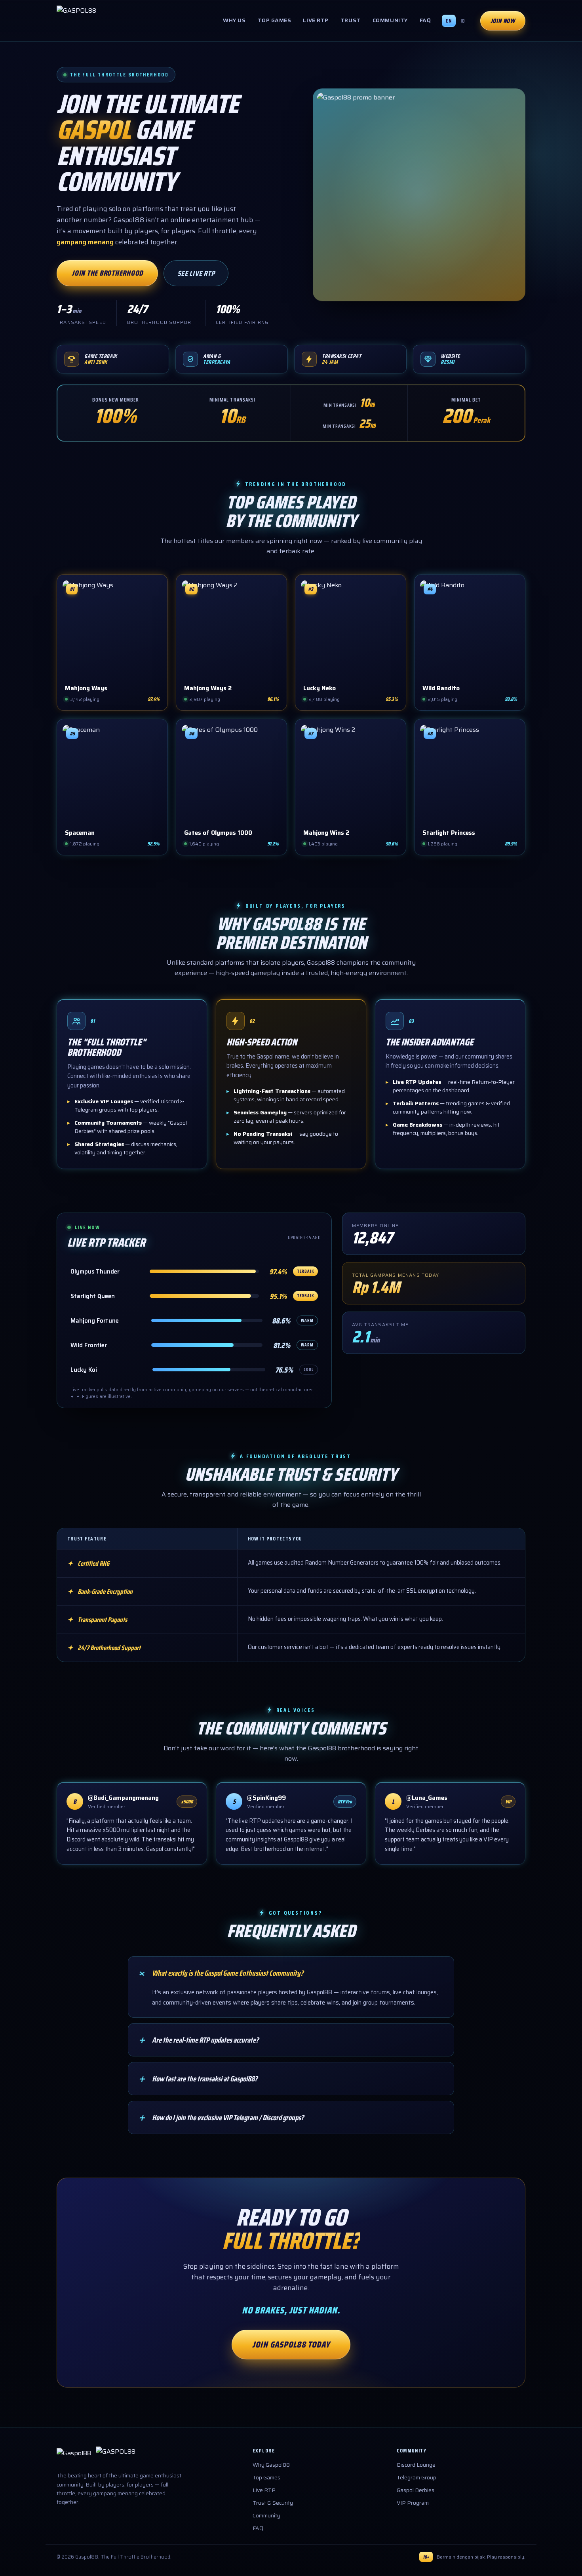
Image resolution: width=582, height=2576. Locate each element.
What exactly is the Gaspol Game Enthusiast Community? (220, 1973)
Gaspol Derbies (416, 2490)
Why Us (234, 20)
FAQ (425, 20)
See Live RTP (196, 273)
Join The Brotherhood (107, 273)
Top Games (274, 20)
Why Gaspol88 (271, 2465)
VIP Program (413, 2503)
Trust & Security (273, 2503)
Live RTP (316, 20)
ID (463, 21)
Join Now (503, 21)
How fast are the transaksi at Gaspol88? (197, 2079)
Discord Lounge (416, 2465)
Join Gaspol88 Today (291, 2345)
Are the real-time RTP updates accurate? (198, 2040)
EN (449, 21)
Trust (351, 20)
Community (390, 20)
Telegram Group (417, 2477)
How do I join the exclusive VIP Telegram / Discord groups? (220, 2117)
